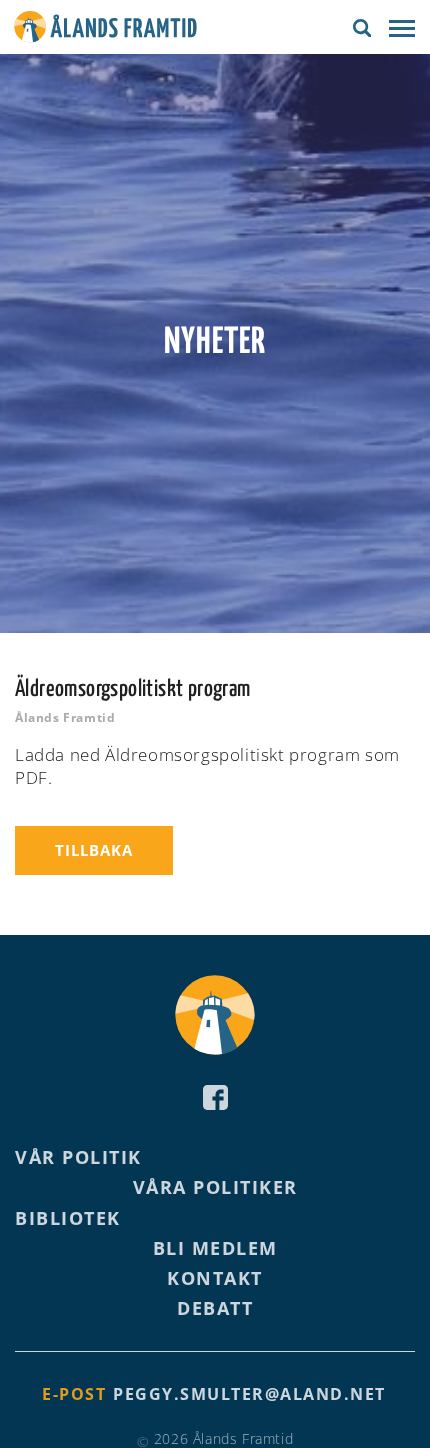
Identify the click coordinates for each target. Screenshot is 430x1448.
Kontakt (215, 1278)
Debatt (215, 1308)
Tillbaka (94, 850)
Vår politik (78, 1157)
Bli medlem (215, 1248)
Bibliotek (68, 1218)
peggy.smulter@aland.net (249, 1394)
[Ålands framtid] (105, 29)
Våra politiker (215, 1187)
